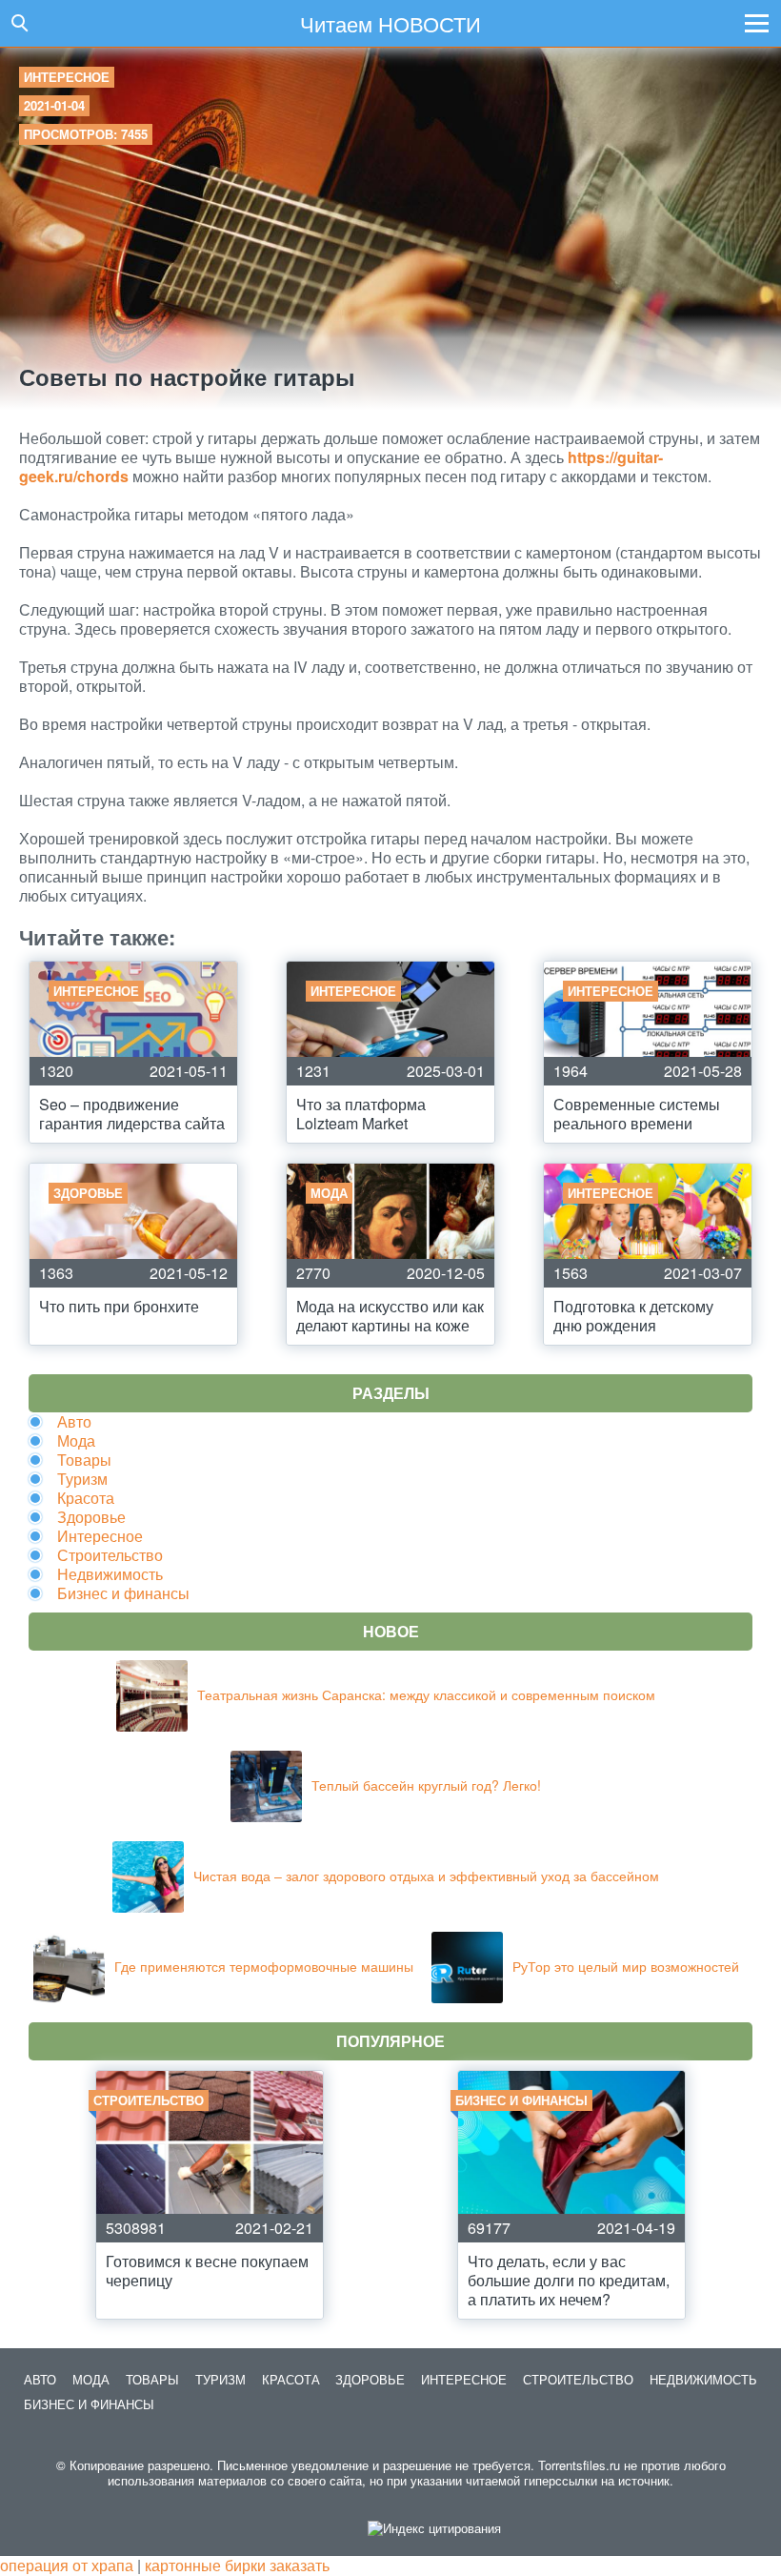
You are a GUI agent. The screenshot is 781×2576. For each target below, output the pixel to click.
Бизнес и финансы (123, 1593)
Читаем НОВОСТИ (390, 23)
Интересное (67, 77)
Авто (74, 1421)
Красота (86, 1498)
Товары (84, 1460)
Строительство (110, 1555)
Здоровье (91, 1517)
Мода (76, 1440)
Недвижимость (110, 1574)
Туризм (82, 1479)
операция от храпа (67, 2565)
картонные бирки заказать (237, 2565)
